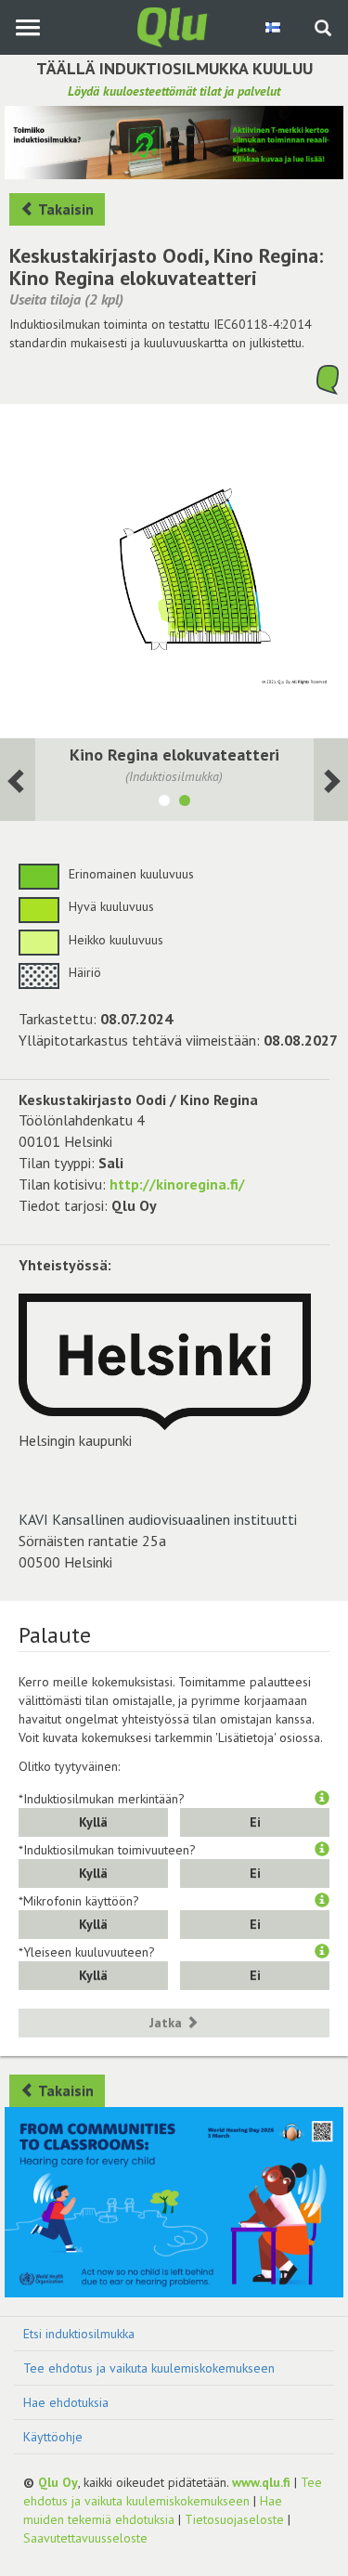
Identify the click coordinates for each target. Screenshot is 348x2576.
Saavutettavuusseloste (85, 2538)
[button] (322, 1799)
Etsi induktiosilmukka (79, 2334)
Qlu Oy (58, 2482)
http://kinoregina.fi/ (177, 1184)
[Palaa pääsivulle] (174, 26)
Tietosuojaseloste (234, 2519)
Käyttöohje (53, 2437)
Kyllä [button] (93, 1822)
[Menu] (27, 27)
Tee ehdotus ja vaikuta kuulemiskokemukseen (149, 2368)
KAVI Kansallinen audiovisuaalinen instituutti (158, 1519)
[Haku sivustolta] (323, 30)
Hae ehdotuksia (66, 2402)
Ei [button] (255, 1822)
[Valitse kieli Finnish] (274, 27)
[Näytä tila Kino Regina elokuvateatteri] (185, 803)
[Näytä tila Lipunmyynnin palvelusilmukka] (164, 803)
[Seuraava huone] (18, 780)
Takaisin (64, 209)
